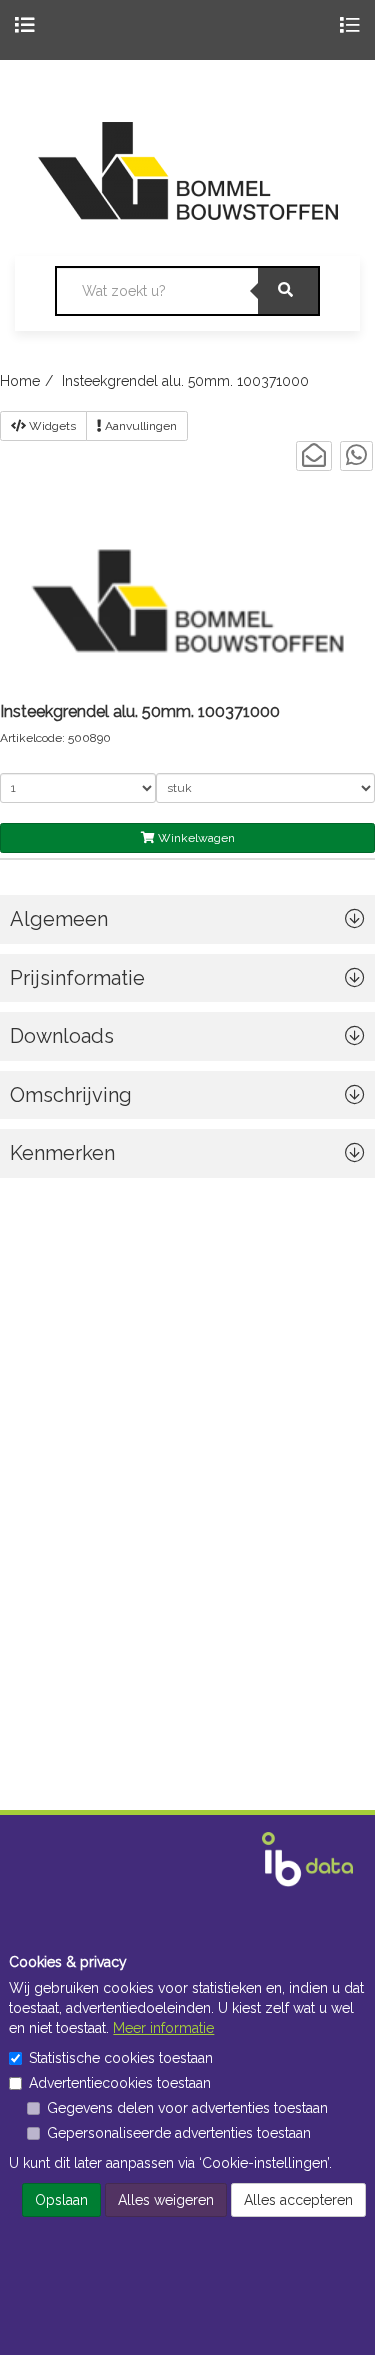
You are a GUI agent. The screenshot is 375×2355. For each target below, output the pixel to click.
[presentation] (187, 1100)
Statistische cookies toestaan (121, 2058)
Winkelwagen (195, 838)
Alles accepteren (298, 2200)
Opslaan (61, 2200)
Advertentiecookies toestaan (120, 2083)
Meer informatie (163, 2028)
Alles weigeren (166, 2200)
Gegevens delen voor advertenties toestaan (187, 2108)
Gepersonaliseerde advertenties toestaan (179, 2133)
